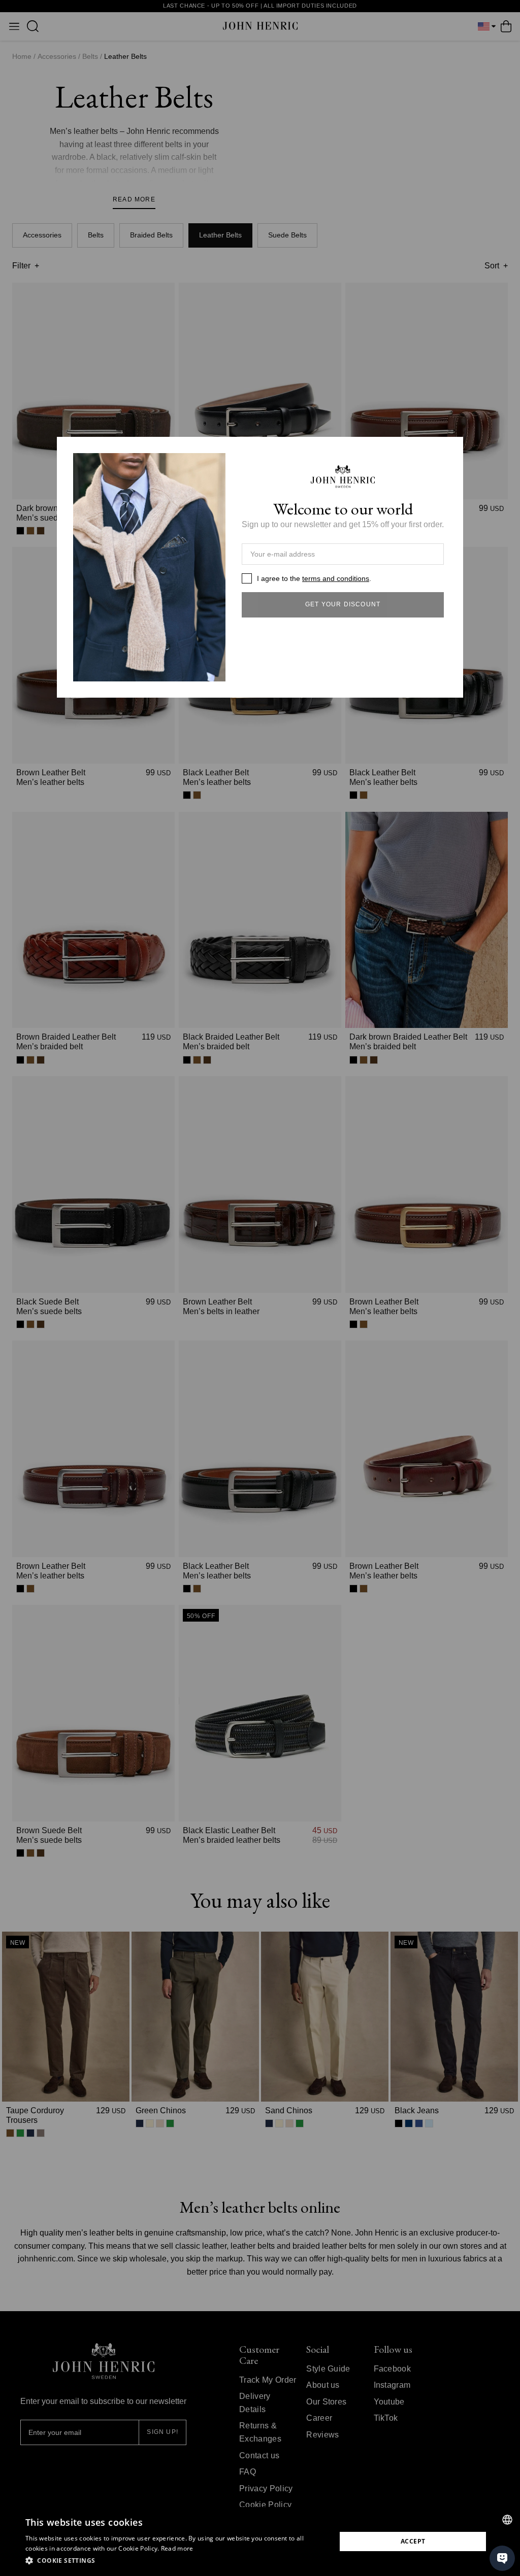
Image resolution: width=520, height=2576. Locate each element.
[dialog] (260, 2541)
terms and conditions (336, 578)
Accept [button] (413, 2541)
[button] (176, 2561)
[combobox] (507, 2520)
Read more (177, 2548)
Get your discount (343, 604)
